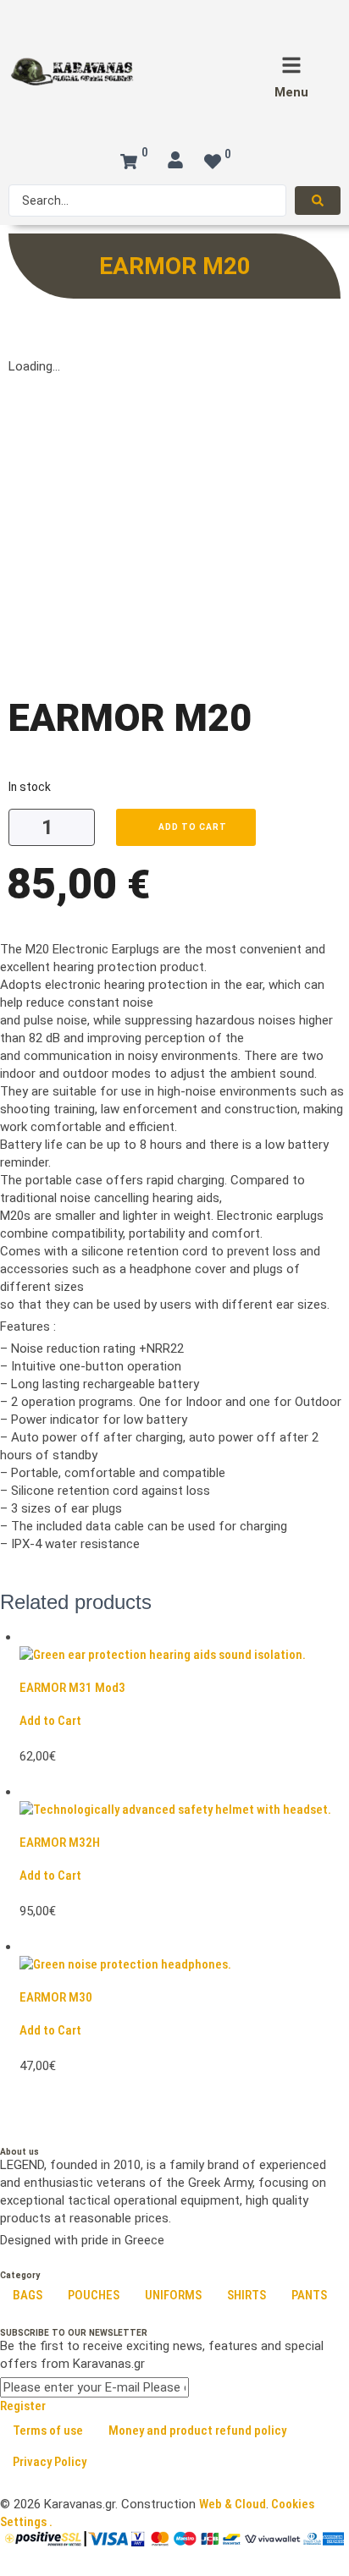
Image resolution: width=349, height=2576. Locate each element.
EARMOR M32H (60, 1843)
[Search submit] (318, 200)
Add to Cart (50, 1721)
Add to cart (193, 827)
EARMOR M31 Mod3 (72, 1688)
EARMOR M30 (56, 1997)
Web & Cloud (233, 2504)
